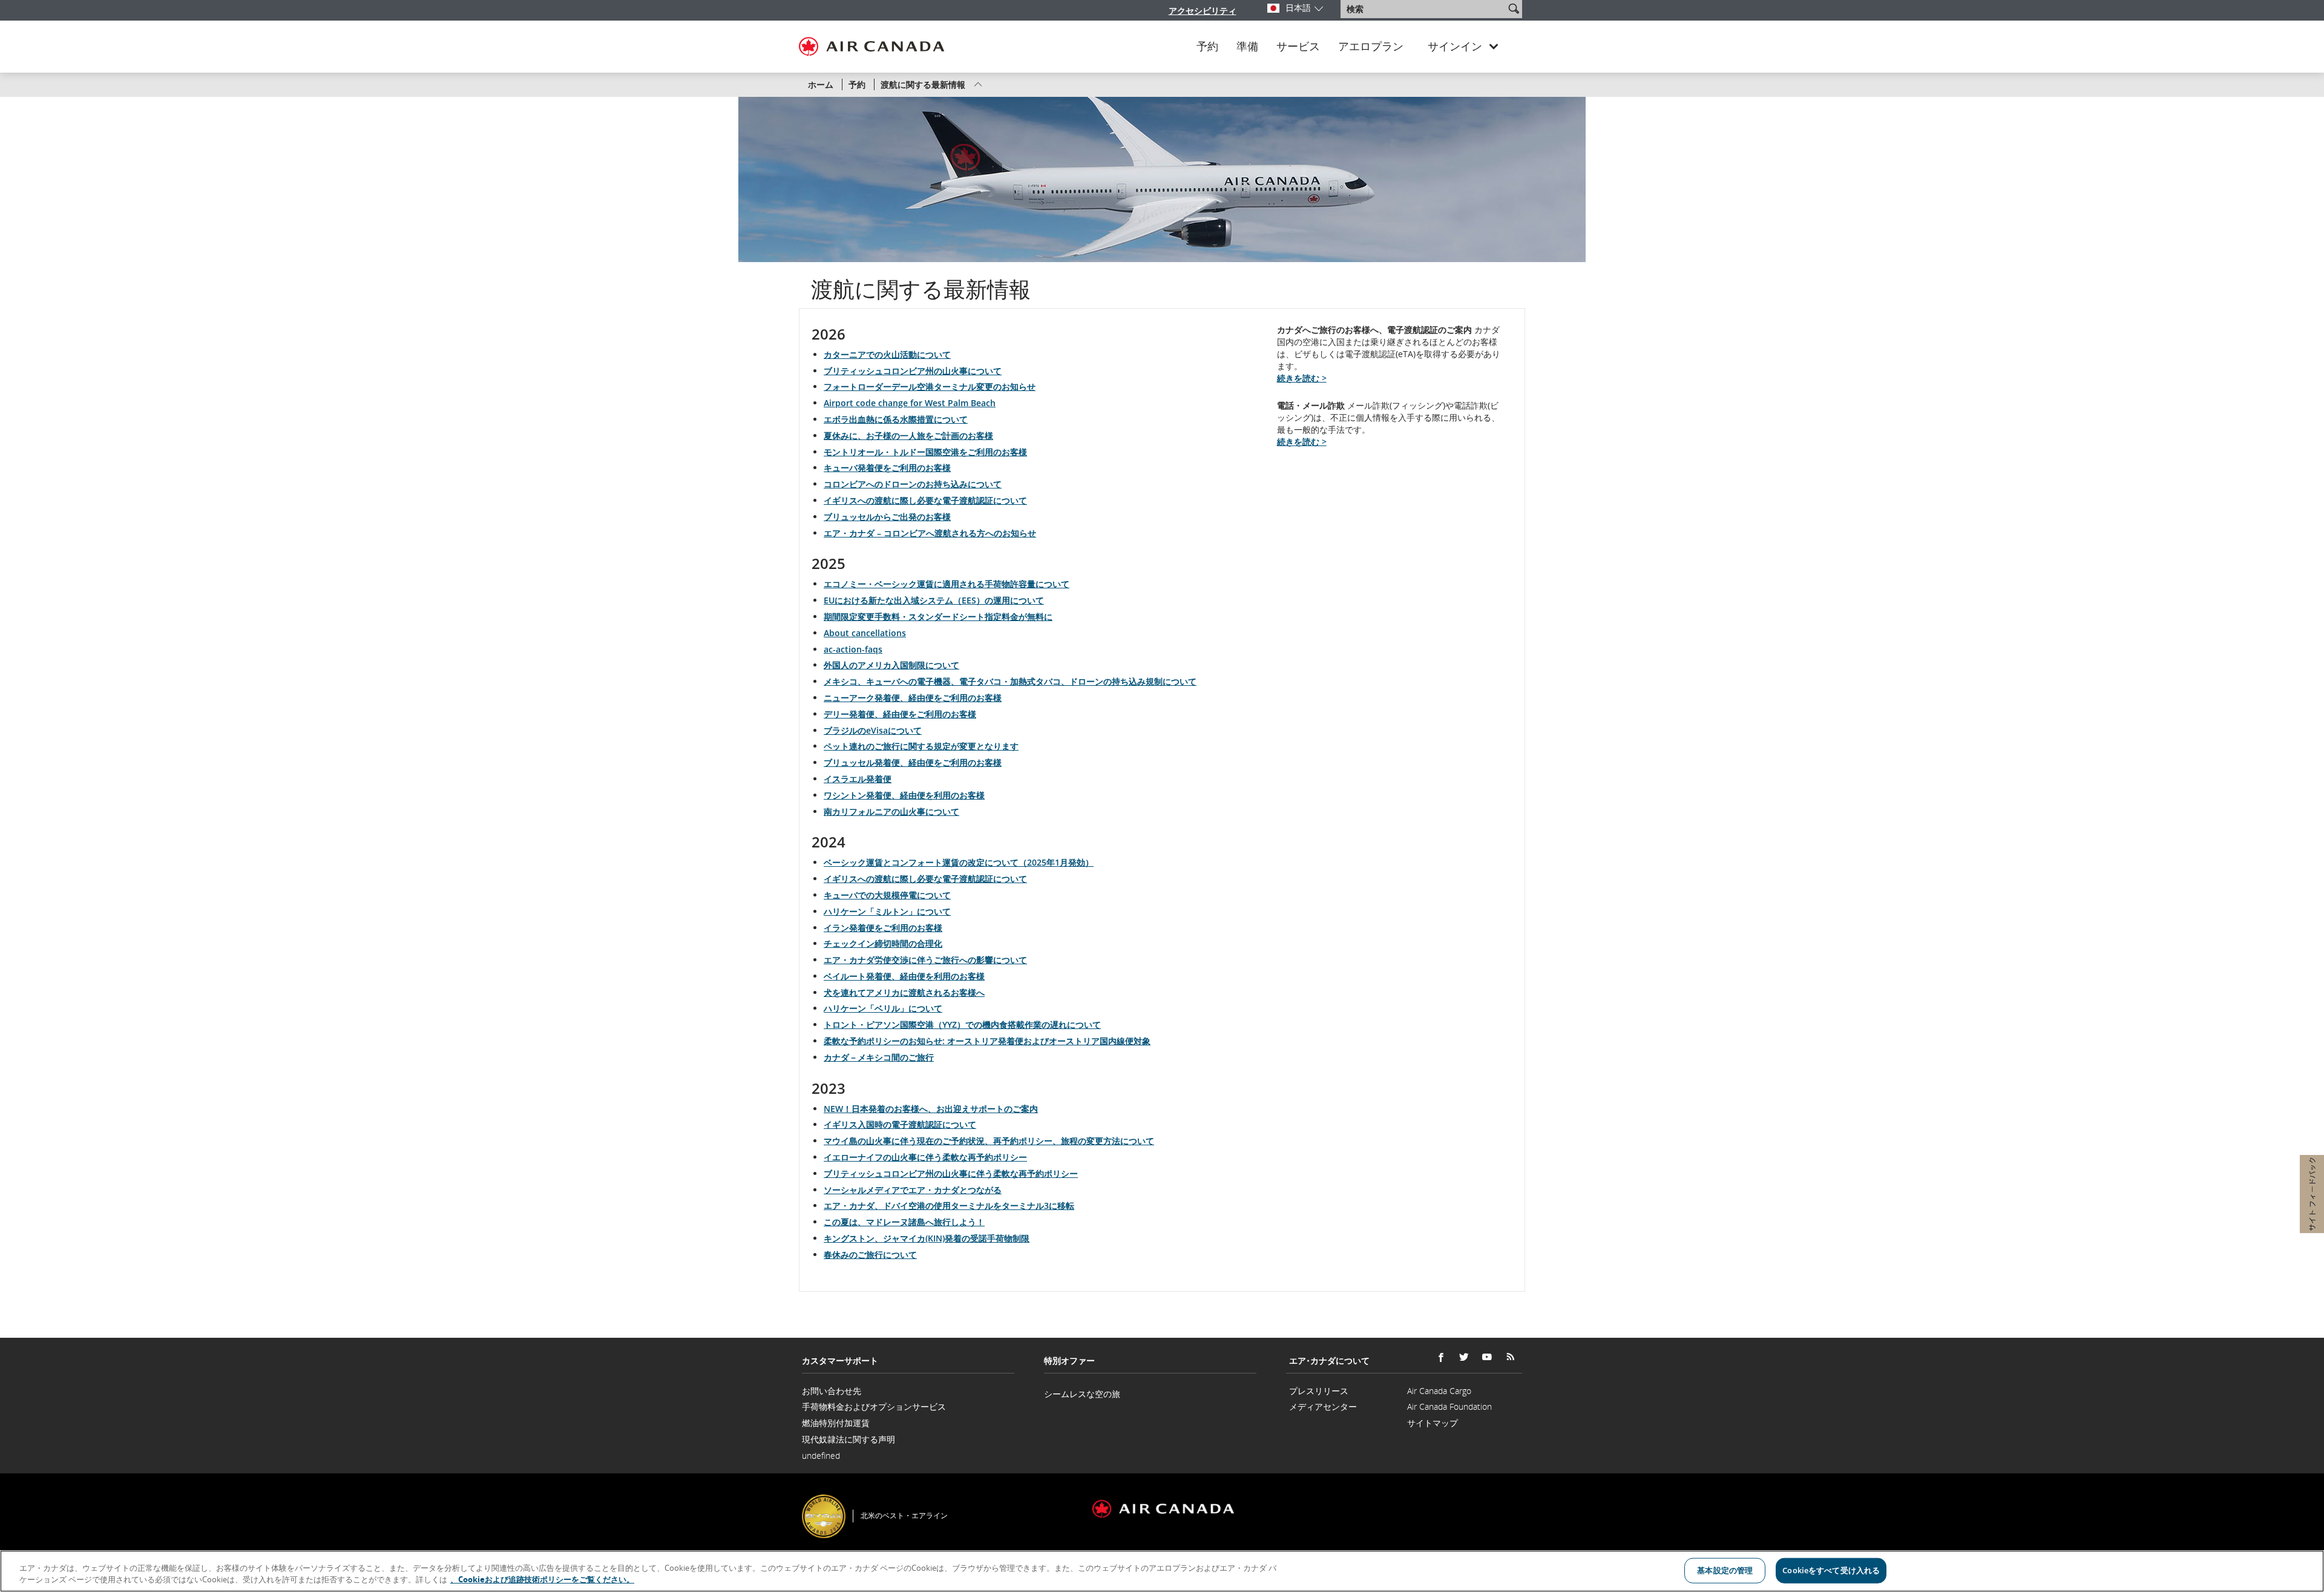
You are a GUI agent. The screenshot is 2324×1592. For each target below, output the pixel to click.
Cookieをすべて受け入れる (1831, 1570)
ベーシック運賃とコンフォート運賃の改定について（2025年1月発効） (959, 862)
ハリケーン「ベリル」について (883, 1008)
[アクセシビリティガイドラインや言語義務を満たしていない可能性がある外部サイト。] (1524, 1500)
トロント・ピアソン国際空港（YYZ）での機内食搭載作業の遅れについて (962, 1025)
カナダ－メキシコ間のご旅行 (879, 1057)
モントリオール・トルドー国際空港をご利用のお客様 (925, 452)
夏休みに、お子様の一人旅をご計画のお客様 (908, 436)
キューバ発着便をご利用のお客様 (887, 468)
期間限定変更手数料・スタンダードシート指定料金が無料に (938, 617)
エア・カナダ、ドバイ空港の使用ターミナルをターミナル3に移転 (949, 1206)
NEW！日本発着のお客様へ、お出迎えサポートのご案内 (931, 1109)
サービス (1298, 47)
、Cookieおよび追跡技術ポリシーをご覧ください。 (542, 1579)
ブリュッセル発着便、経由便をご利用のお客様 (913, 762)
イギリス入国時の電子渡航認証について (900, 1124)
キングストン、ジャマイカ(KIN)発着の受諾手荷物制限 (927, 1238)
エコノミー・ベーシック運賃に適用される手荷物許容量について (947, 584)
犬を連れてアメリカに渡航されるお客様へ (904, 992)
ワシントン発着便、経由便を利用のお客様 (904, 795)
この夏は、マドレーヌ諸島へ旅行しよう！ (904, 1222)
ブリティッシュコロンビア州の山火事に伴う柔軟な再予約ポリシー (951, 1173)
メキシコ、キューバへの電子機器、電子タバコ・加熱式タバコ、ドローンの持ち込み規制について (1010, 681)
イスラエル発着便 (858, 779)
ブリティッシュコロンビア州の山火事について (913, 371)
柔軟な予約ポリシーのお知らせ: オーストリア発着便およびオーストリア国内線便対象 (987, 1041)
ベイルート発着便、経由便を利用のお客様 (904, 976)
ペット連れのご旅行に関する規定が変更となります (921, 746)
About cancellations (865, 633)
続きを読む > (1302, 378)
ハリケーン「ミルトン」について (887, 911)
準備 (1247, 47)
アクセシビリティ (1203, 11)
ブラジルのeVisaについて (873, 730)
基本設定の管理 (1725, 1570)
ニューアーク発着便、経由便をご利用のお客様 (913, 698)
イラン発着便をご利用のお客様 (883, 928)
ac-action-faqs (853, 649)
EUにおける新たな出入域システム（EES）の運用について (934, 600)
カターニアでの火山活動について (887, 354)
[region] (1162, 1571)
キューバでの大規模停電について (887, 895)
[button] (1514, 8)
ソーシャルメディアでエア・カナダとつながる (913, 1190)
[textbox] (1424, 9)
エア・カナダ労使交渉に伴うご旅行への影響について (925, 960)
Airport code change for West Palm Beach (910, 403)
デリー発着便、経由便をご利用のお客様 (900, 714)
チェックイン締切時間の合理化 (883, 943)
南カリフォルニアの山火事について (891, 811)
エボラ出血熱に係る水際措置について (896, 419)
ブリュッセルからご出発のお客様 (887, 517)
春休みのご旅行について (870, 1255)
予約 (1207, 47)
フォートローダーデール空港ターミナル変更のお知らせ (930, 386)
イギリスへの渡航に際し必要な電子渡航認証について (925, 500)
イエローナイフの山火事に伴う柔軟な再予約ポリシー (925, 1157)
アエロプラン (1371, 47)
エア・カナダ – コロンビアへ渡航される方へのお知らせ (930, 533)
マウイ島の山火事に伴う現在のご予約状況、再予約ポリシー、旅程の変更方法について (989, 1141)
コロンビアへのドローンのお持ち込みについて (913, 484)
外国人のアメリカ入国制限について (891, 665)
